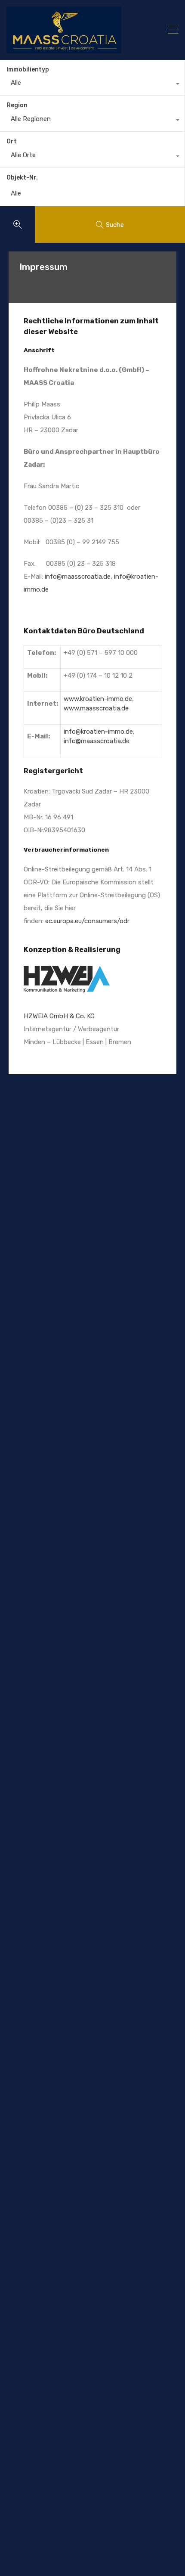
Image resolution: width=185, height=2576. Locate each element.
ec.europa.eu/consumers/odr (87, 921)
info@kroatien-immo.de (98, 732)
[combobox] (92, 85)
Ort (12, 141)
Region (17, 105)
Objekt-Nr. (22, 178)
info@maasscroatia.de (78, 577)
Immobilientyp (28, 70)
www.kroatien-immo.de (98, 699)
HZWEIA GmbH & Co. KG (59, 1016)
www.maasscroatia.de (96, 708)
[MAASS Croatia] (75, 30)
